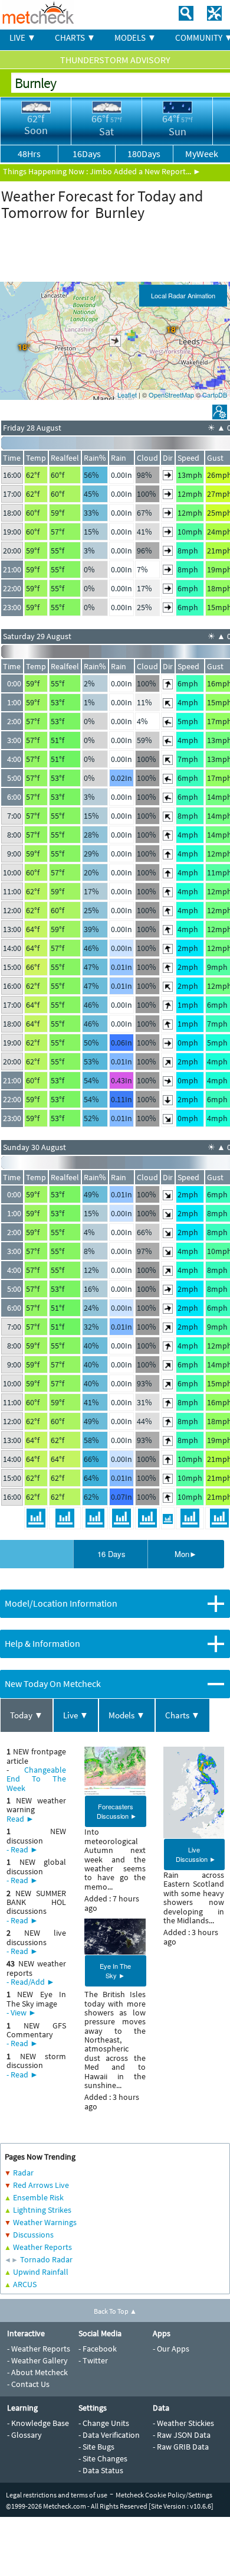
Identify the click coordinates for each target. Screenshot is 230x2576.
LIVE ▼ (23, 38)
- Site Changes (103, 2458)
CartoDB (215, 395)
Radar (23, 2173)
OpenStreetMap (171, 395)
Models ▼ (127, 1715)
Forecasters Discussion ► (117, 1811)
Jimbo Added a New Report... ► (145, 171)
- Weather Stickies (183, 2423)
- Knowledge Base (38, 2423)
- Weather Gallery (37, 2360)
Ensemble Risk (38, 2197)
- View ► (22, 2012)
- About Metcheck (37, 2372)
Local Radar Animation (183, 295)
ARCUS (25, 2284)
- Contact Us (28, 2384)
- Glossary (24, 2435)
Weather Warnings (45, 2222)
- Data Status (101, 2470)
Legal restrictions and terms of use (57, 2495)
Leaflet (127, 395)
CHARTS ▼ (75, 38)
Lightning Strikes (42, 2210)
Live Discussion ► (196, 1854)
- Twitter (93, 2360)
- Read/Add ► (31, 1982)
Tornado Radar (46, 2259)
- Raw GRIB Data (181, 2447)
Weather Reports (42, 2247)
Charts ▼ (183, 1715)
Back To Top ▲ (115, 2311)
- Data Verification (109, 2435)
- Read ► (22, 1849)
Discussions (33, 2235)
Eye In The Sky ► (115, 1971)
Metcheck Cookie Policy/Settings (164, 2495)
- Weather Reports (39, 2349)
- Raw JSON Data (182, 2435)
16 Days (111, 1554)
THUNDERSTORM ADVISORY (115, 60)
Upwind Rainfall (41, 2272)
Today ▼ (27, 1715)
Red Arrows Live (41, 2185)
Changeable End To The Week (36, 1779)
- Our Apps (171, 2349)
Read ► (20, 1819)
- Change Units (104, 2423)
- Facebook (98, 2349)
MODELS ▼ (135, 38)
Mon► (186, 1554)
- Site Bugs (96, 2447)
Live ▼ (76, 1715)
